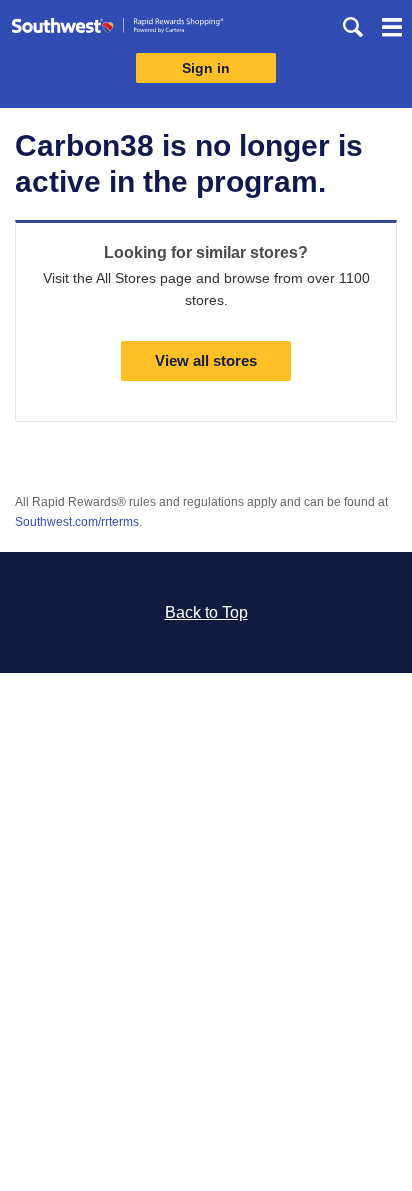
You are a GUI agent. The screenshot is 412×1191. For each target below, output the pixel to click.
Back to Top (206, 612)
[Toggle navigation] (392, 30)
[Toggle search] (353, 27)
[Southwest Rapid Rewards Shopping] (117, 29)
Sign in (206, 68)
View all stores (206, 360)
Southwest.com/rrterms (77, 522)
